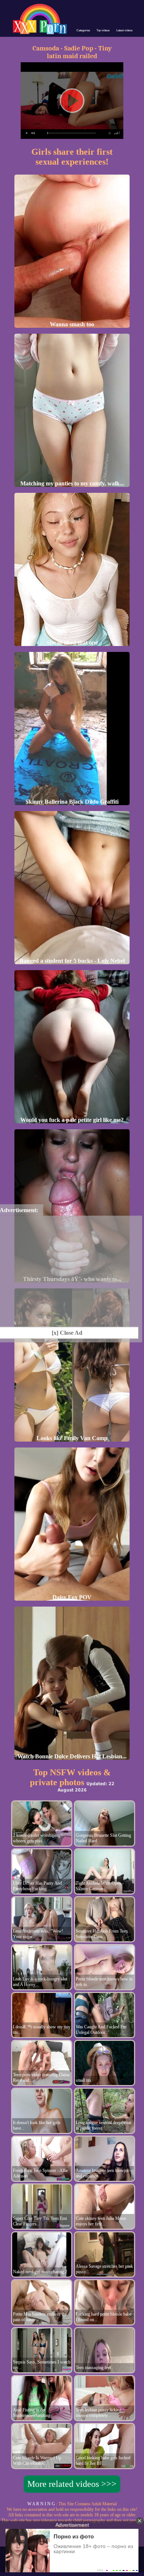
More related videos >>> (72, 2484)
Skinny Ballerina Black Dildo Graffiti (72, 802)
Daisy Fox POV (72, 1597)
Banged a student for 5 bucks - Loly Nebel (72, 961)
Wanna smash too (72, 324)
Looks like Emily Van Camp (72, 1438)
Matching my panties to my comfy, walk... (72, 483)
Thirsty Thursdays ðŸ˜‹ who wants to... (72, 1279)
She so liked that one (72, 643)
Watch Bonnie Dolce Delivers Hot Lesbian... (72, 1756)
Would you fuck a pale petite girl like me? (72, 1120)
